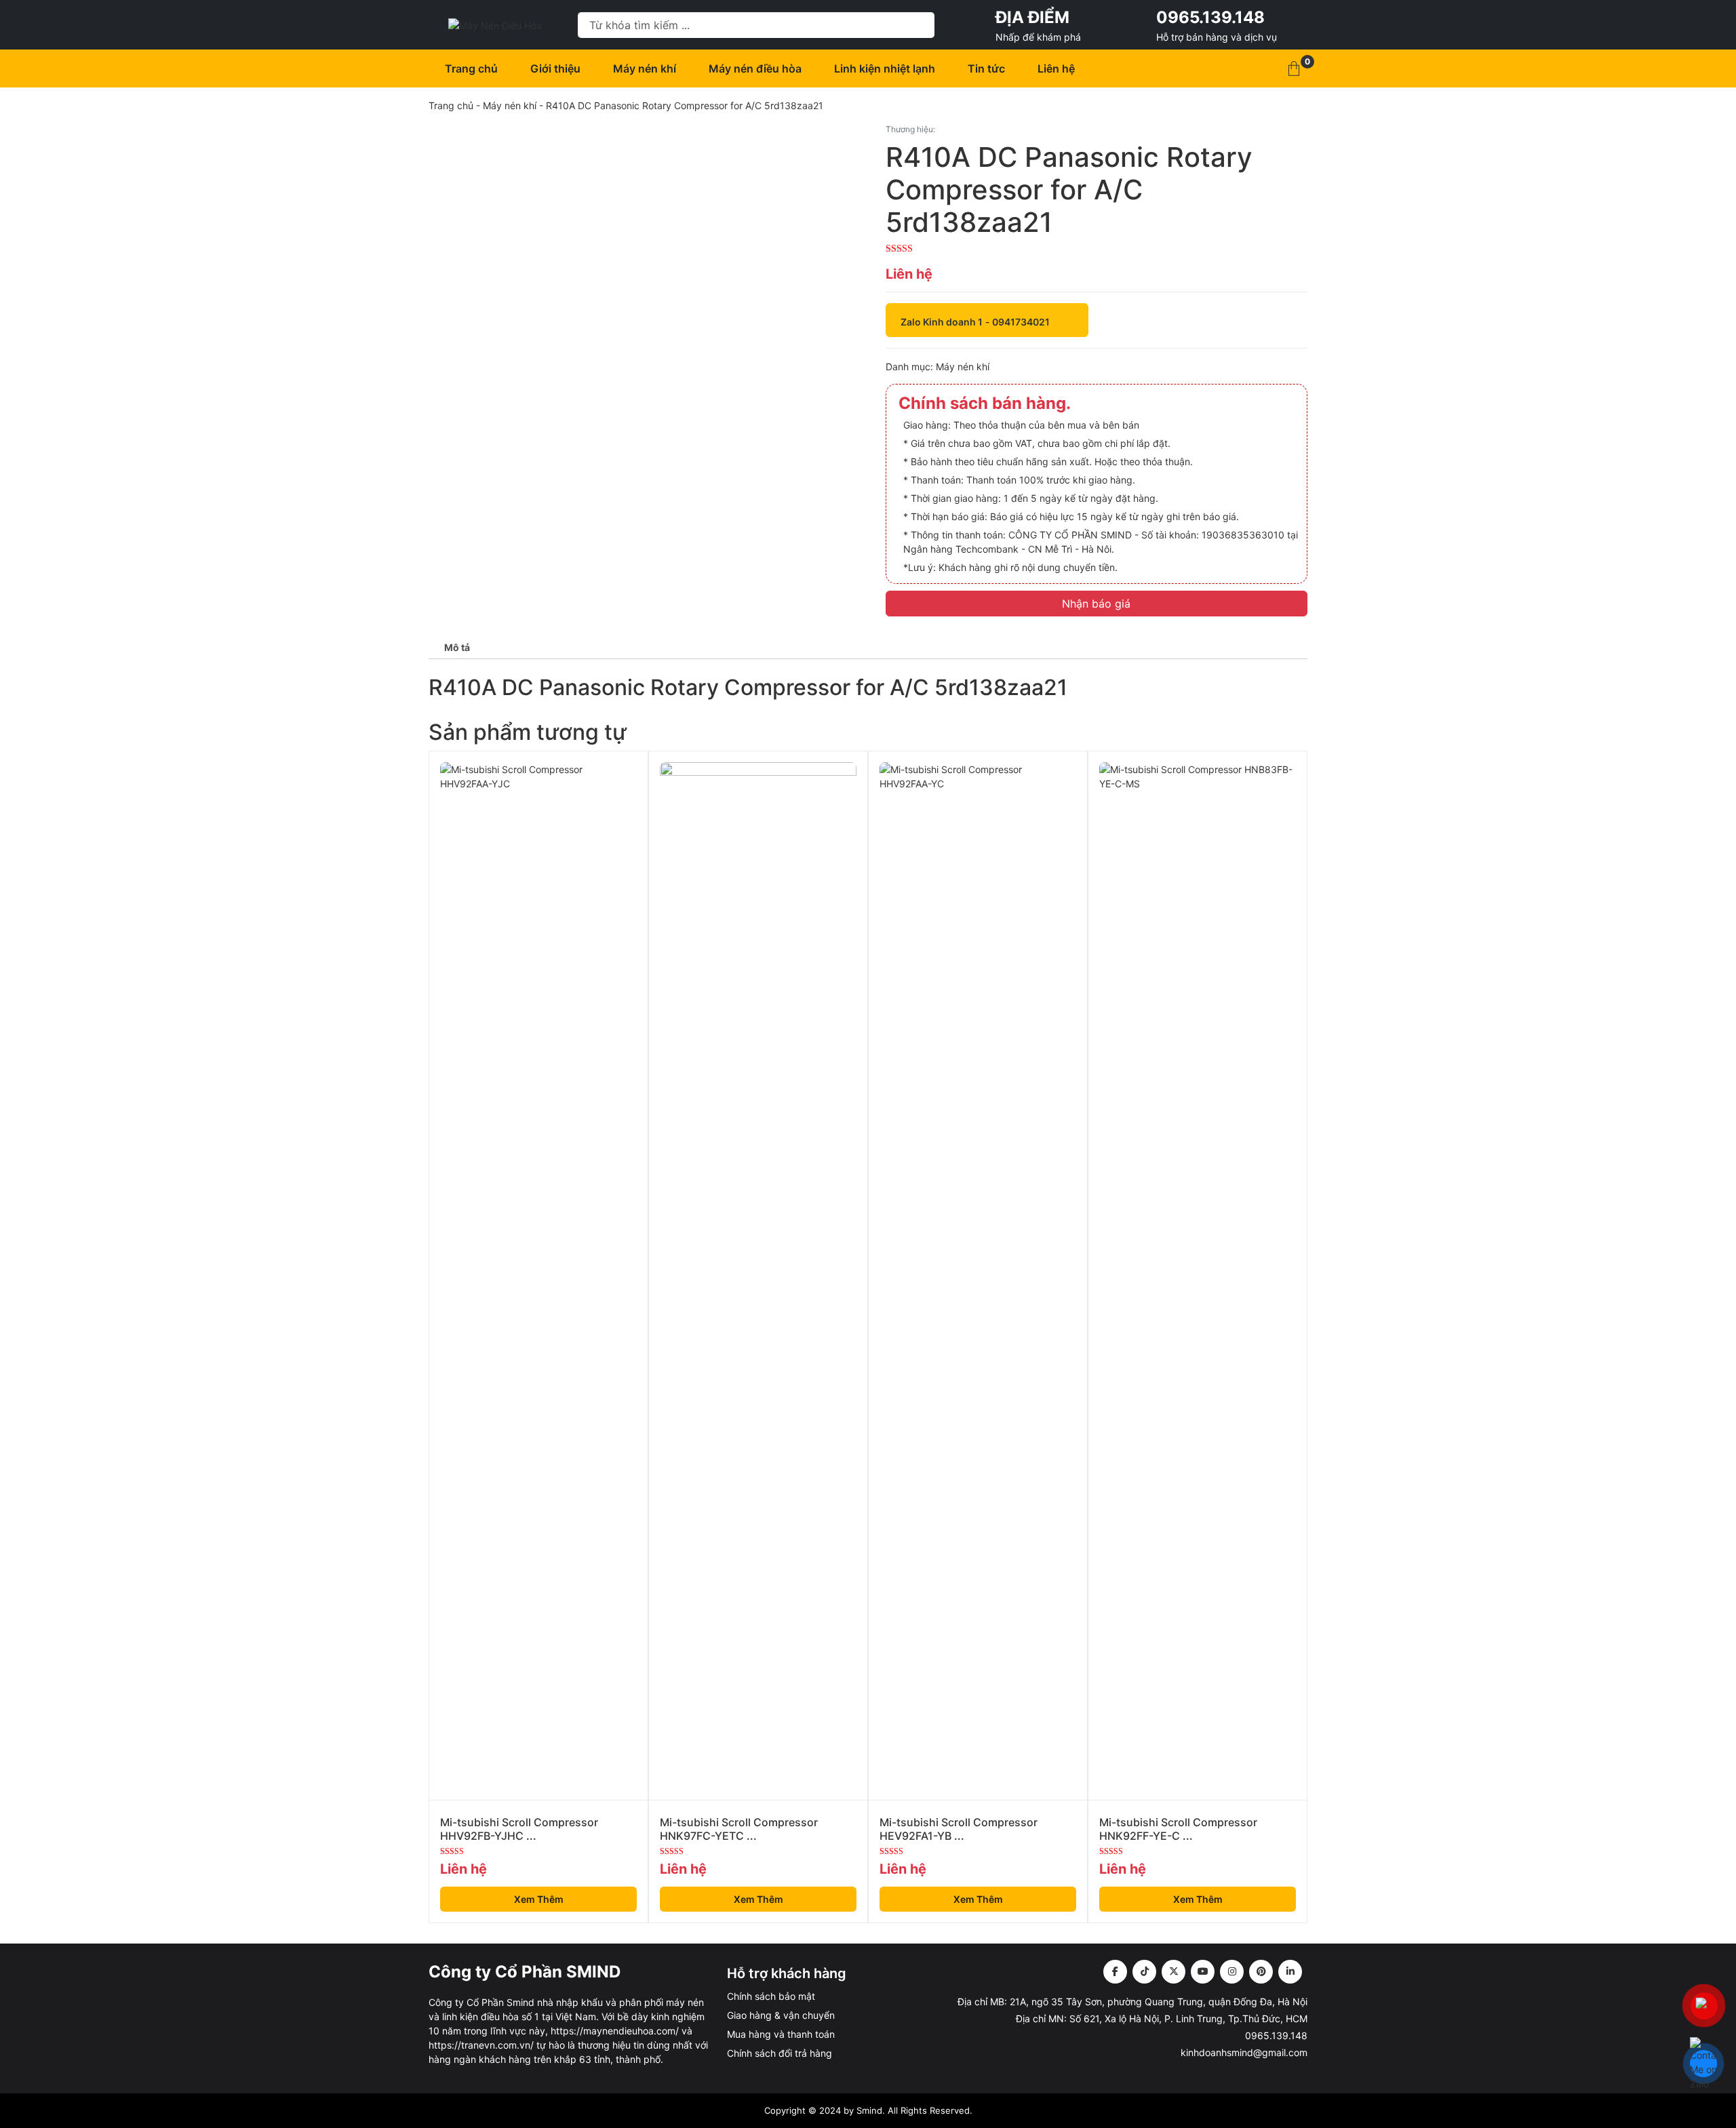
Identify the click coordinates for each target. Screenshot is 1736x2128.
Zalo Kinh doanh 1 (942, 322)
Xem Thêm (539, 1899)
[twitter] (1173, 1972)
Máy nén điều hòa (755, 68)
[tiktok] (1144, 1972)
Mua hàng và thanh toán (781, 2034)
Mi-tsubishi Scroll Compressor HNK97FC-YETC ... (739, 1829)
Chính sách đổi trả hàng (780, 2053)
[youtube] (1203, 1972)
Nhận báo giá (1096, 604)
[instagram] (1232, 1972)
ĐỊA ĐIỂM (1032, 17)
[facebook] (1115, 1972)
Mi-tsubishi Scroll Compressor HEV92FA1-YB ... (959, 1829)
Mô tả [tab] (457, 647)
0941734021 (1021, 322)
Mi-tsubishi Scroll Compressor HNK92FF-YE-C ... (1178, 1829)
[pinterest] (1261, 1972)
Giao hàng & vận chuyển (781, 2015)
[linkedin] (1290, 1972)
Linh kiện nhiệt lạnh (885, 68)
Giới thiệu (555, 68)
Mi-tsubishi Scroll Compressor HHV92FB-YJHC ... (519, 1829)
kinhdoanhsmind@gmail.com (1244, 2052)
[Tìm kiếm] (918, 25)
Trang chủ (471, 68)
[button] (1294, 68)
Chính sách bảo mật (771, 1996)
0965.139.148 (1210, 17)
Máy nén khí (645, 68)
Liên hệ (1056, 68)
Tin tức (986, 68)
